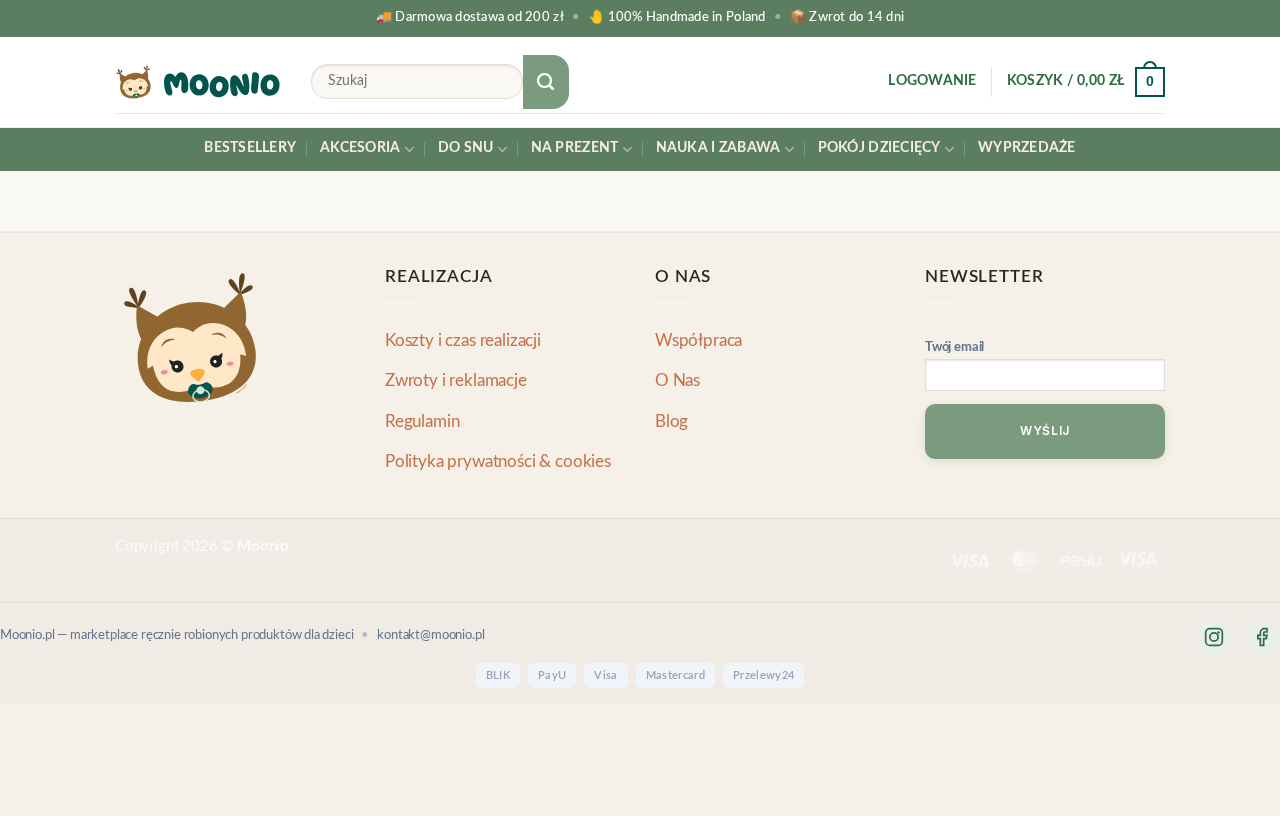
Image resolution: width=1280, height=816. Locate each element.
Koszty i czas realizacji (463, 340)
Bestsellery (250, 148)
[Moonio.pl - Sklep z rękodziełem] (198, 82)
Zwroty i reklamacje (456, 380)
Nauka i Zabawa (718, 148)
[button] (932, 82)
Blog (671, 421)
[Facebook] (1262, 637)
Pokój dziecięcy (879, 148)
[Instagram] (1214, 637)
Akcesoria (360, 148)
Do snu (466, 148)
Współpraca (698, 340)
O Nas (677, 380)
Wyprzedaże (1027, 148)
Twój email (954, 347)
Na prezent (575, 148)
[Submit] (546, 82)
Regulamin (422, 421)
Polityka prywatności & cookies (498, 461)
